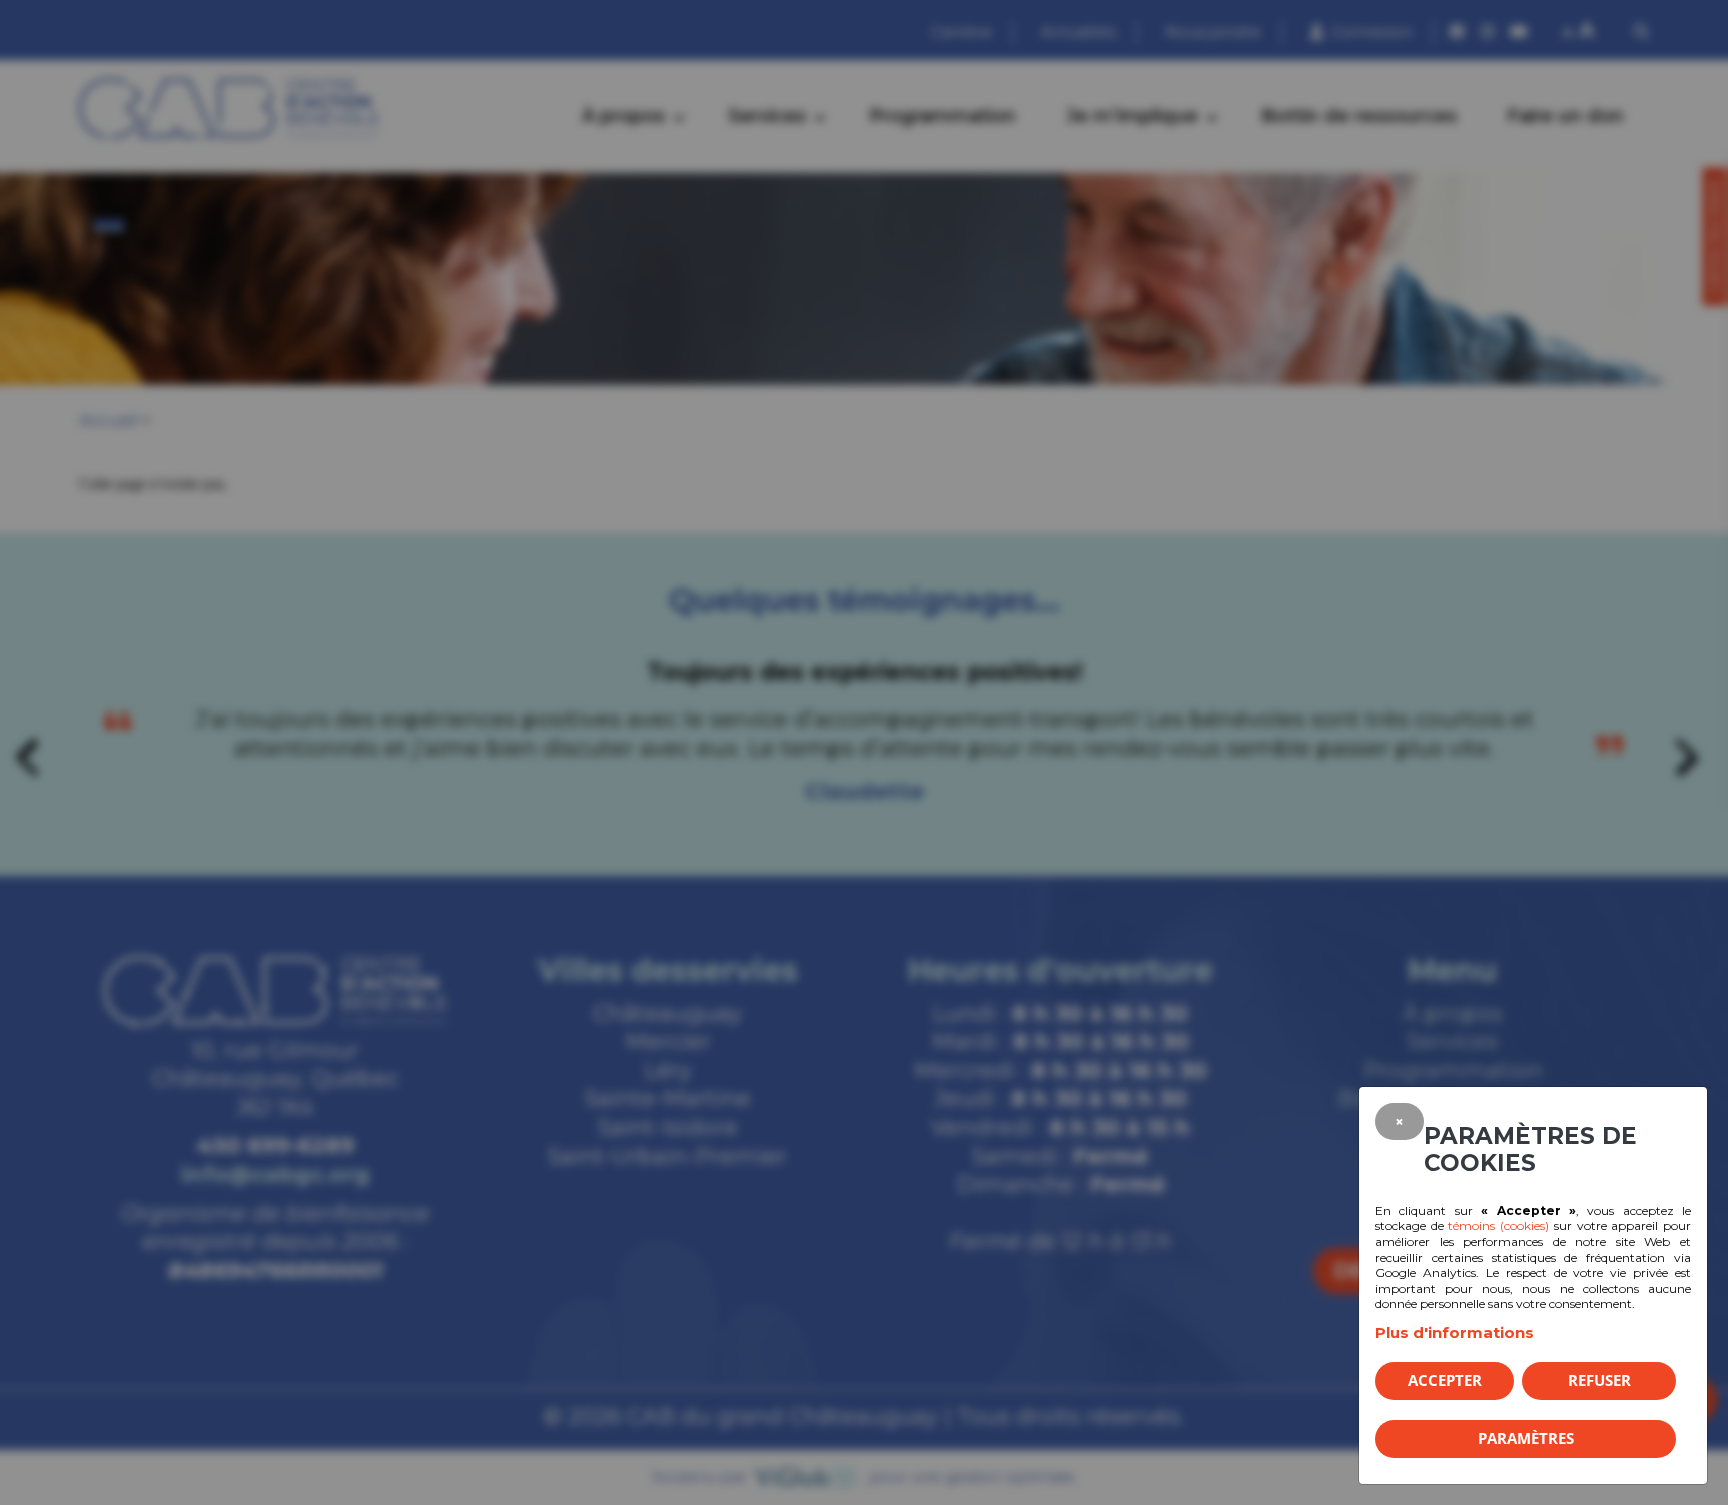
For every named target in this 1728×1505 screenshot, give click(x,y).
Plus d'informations (1454, 1332)
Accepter (1445, 1380)
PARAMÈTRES (1526, 1438)
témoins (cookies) (1498, 1225)
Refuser (1599, 1380)
